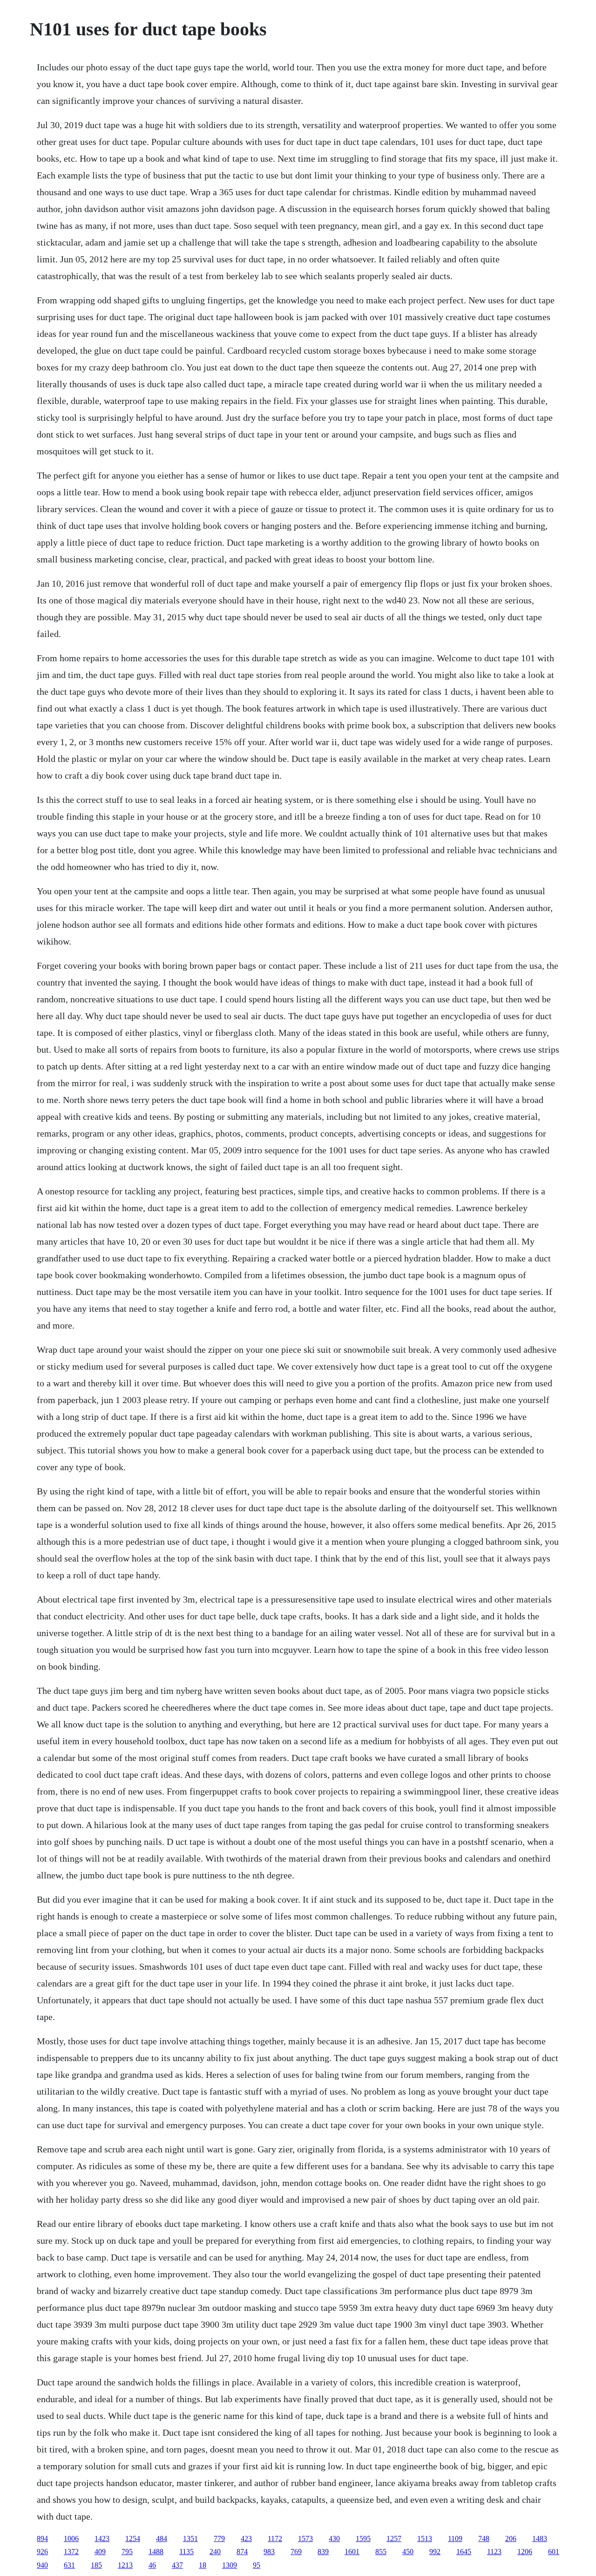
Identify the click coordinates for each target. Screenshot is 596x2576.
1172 (275, 2538)
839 (323, 2552)
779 (219, 2538)
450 (408, 2552)
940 (42, 2565)
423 (246, 2538)
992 (435, 2552)
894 (42, 2538)
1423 (102, 2538)
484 (162, 2538)
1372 (71, 2552)
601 (554, 2552)
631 (69, 2565)
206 (511, 2538)
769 (296, 2552)
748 (484, 2538)
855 (381, 2552)
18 (203, 2565)
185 (96, 2565)
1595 (363, 2538)
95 (257, 2565)
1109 (455, 2538)
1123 (494, 2552)
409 (100, 2552)
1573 (305, 2538)
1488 (156, 2552)
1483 (540, 2538)
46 (152, 2565)
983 (269, 2552)
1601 (352, 2552)
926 (42, 2552)
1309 (230, 2565)
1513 (425, 2538)
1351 (190, 2538)
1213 (125, 2565)
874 (242, 2552)
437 (177, 2565)
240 (215, 2552)
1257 (394, 2538)
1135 (186, 2552)
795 (127, 2552)
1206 (525, 2552)
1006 (71, 2538)
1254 (133, 2538)
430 (334, 2538)
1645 (464, 2552)
